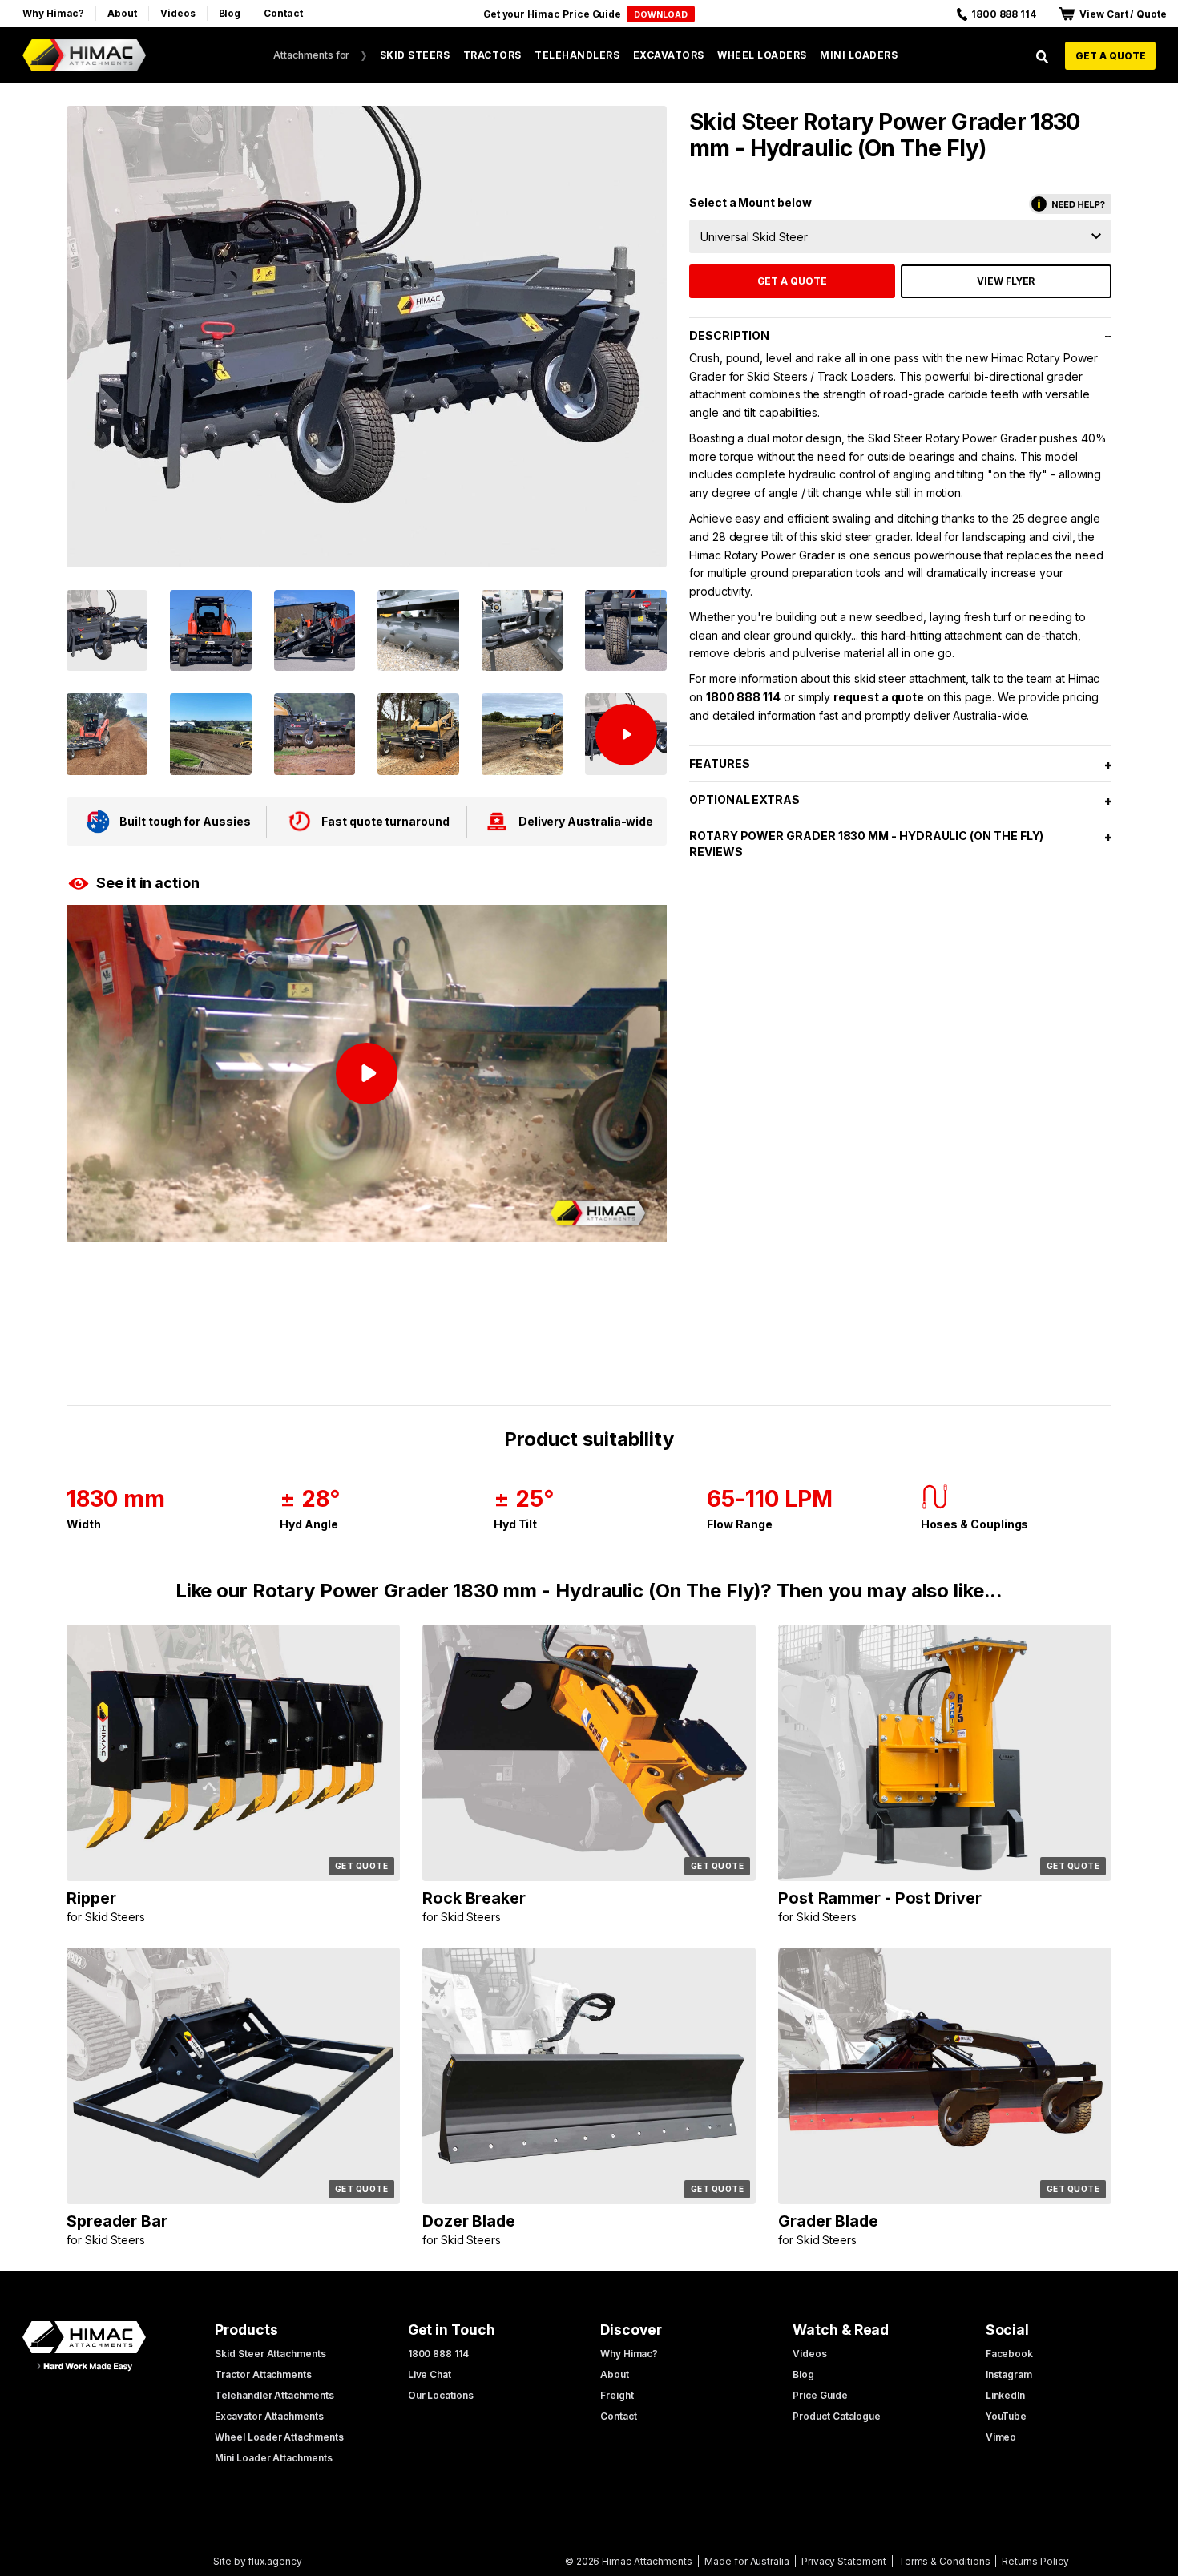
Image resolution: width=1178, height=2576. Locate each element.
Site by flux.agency (258, 2561)
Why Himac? (53, 13)
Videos (178, 13)
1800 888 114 (743, 697)
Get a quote (1111, 56)
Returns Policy (1035, 2561)
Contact (283, 13)
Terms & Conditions (944, 2561)
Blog (230, 13)
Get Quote (362, 1866)
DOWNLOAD (661, 15)
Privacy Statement (844, 2561)
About (122, 13)
